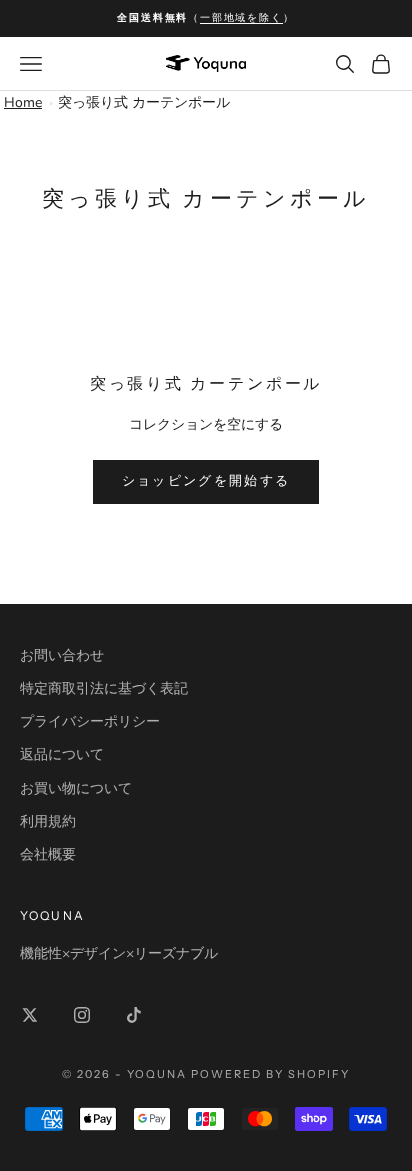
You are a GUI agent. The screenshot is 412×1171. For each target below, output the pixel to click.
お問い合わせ (62, 655)
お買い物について (76, 788)
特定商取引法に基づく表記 (104, 688)
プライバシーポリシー (90, 721)
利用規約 (48, 821)
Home (23, 102)
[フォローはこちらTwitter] (30, 1015)
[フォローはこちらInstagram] (82, 1015)
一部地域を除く (241, 17)
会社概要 (48, 854)
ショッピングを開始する (206, 481)
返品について (62, 754)
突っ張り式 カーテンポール (144, 102)
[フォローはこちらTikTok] (134, 1015)
